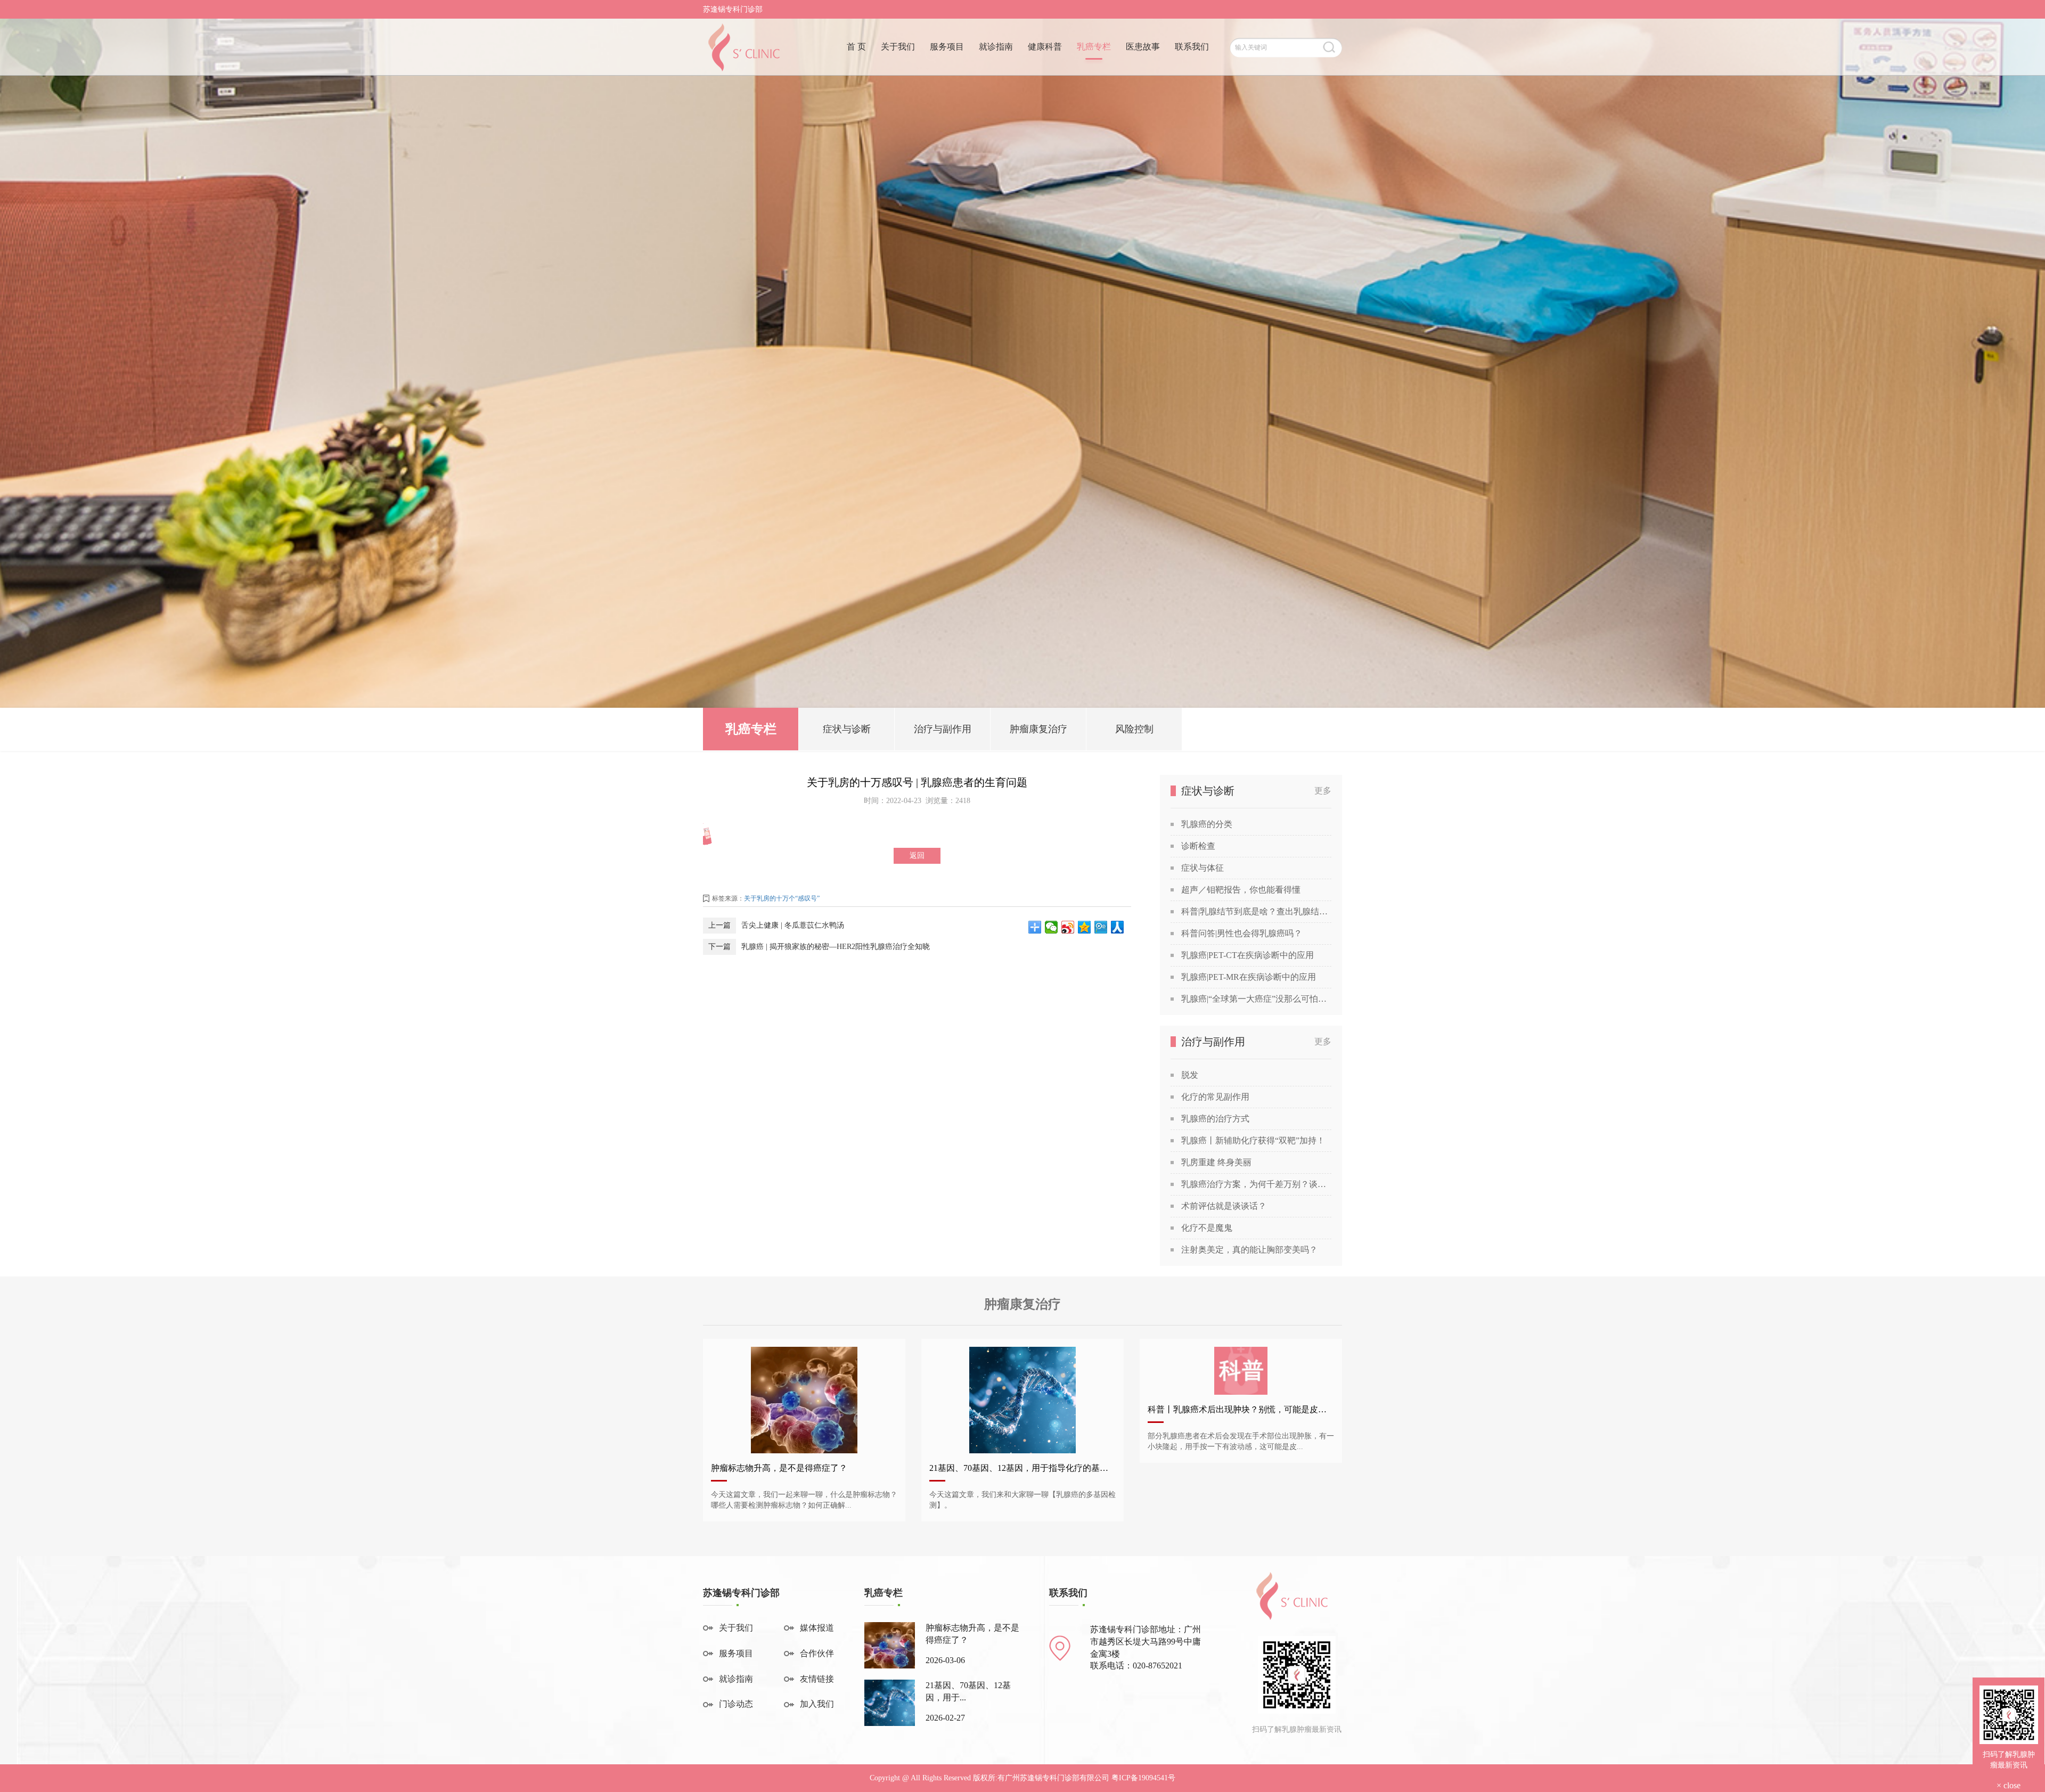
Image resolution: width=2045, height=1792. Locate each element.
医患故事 (1143, 47)
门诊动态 (736, 1704)
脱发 (1190, 1075)
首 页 (856, 47)
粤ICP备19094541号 (1143, 1778)
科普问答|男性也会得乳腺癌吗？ (1242, 933)
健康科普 (1045, 47)
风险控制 (1134, 729)
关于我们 (898, 47)
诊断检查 (1198, 846)
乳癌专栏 (1094, 47)
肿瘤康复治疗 (1038, 729)
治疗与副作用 (943, 729)
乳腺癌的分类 (1207, 824)
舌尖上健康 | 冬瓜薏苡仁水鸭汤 (793, 925)
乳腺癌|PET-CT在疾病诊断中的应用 (1248, 955)
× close (2009, 1785)
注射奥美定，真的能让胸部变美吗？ (1249, 1250)
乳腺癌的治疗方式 (1215, 1119)
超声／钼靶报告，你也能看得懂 (1241, 890)
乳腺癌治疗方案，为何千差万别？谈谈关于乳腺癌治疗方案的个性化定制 (1256, 1184)
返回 (917, 856)
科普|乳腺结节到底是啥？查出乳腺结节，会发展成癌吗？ (1256, 911)
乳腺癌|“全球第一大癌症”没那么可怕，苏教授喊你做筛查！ (1256, 999)
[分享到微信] (1052, 927)
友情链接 (817, 1679)
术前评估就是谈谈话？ (1224, 1206)
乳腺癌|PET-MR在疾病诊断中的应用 (1249, 977)
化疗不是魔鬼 (1207, 1228)
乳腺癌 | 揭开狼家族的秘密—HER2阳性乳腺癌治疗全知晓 (836, 947)
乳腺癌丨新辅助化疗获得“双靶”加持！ (1253, 1140)
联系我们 (1192, 47)
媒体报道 (817, 1628)
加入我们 (817, 1704)
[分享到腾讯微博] (1101, 927)
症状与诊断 (847, 729)
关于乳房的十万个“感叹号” (782, 898)
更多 (1323, 791)
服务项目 (947, 47)
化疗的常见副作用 (1215, 1097)
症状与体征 (1203, 868)
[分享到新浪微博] (1068, 927)
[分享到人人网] (1118, 927)
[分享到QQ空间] (1085, 927)
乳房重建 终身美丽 (1216, 1162)
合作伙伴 (817, 1653)
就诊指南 (996, 47)
